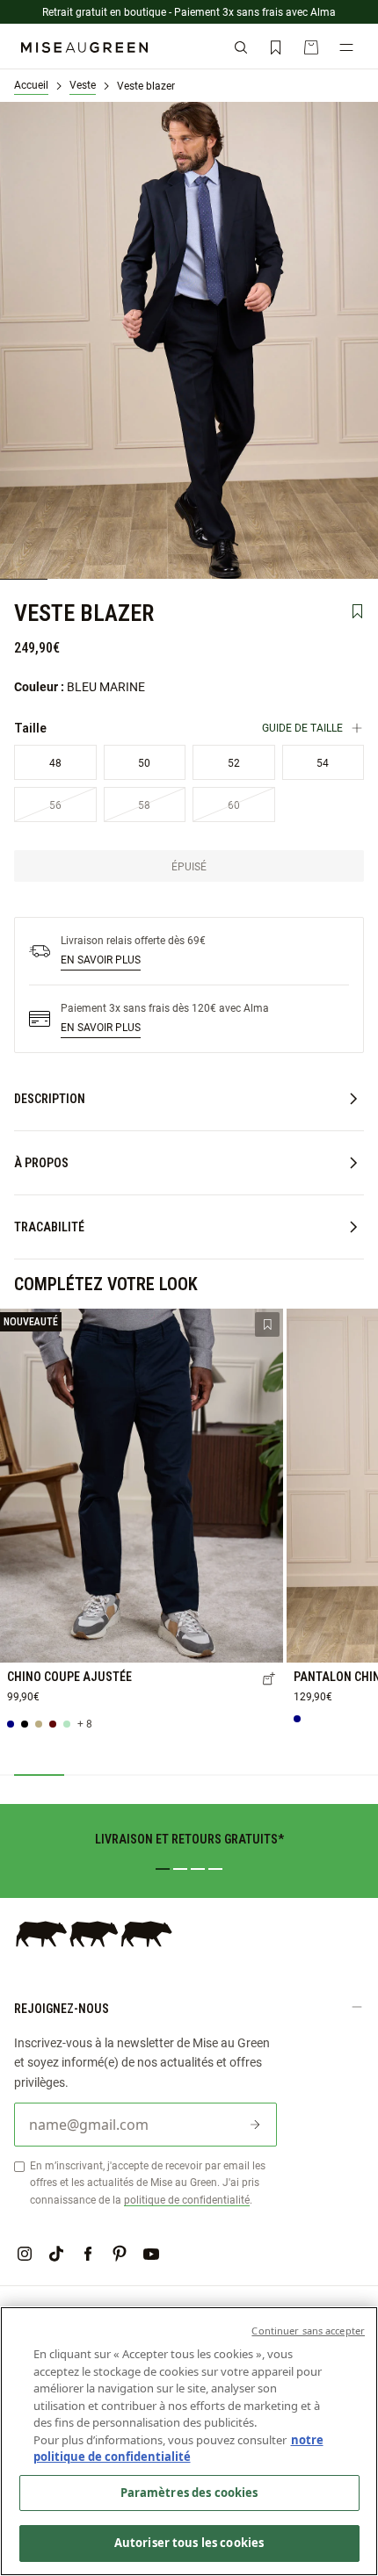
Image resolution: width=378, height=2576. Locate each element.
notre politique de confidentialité (178, 2449)
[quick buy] (269, 1680)
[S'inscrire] (255, 2125)
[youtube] (151, 2254)
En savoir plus (101, 959)
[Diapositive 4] (215, 1869)
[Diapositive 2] (180, 1869)
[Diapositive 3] (198, 1869)
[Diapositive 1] (163, 1869)
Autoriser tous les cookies (189, 2543)
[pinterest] (120, 2254)
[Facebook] (88, 2254)
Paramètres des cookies (189, 2493)
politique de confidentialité (187, 2199)
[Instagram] (25, 2254)
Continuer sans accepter (308, 2331)
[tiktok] (56, 2254)
